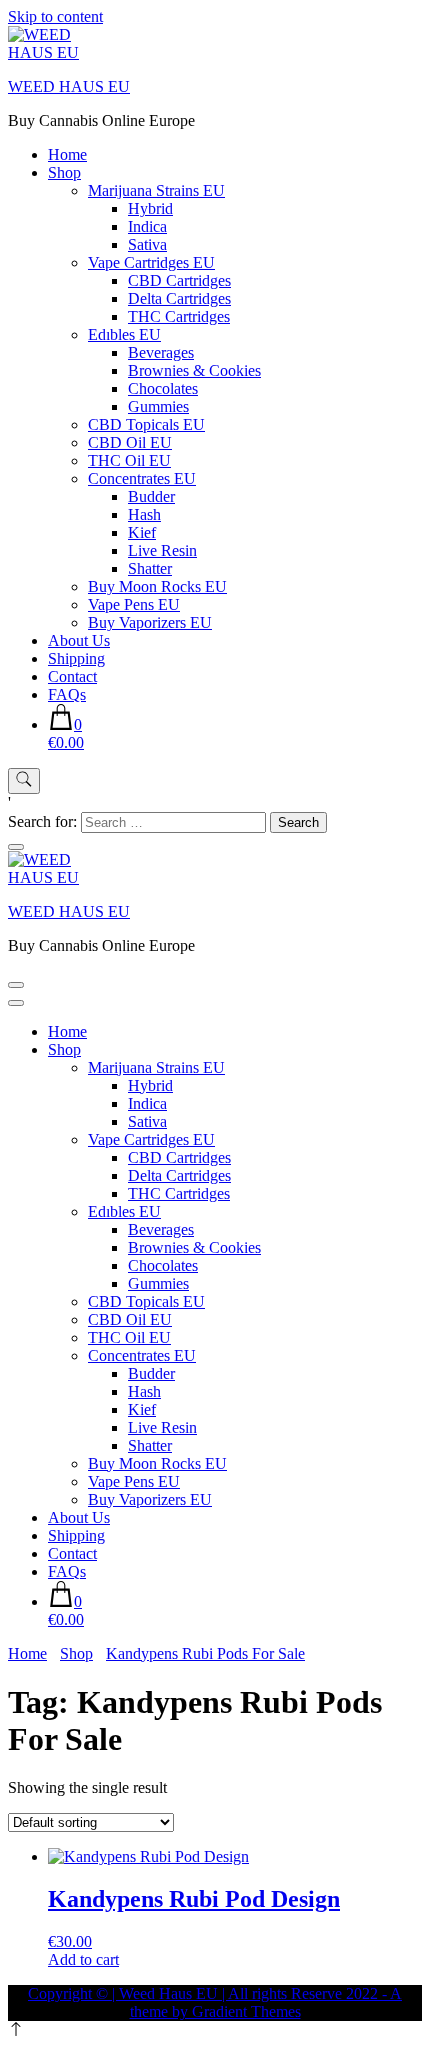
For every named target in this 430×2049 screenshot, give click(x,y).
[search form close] (16, 847)
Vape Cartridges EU (151, 262)
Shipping (76, 658)
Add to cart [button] (83, 1959)
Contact (72, 676)
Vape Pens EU (134, 604)
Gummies (158, 406)
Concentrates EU (142, 478)
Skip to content (55, 16)
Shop (64, 172)
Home (67, 154)
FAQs (67, 694)
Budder (151, 496)
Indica (147, 226)
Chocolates (163, 388)
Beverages (161, 352)
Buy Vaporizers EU (150, 622)
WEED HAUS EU (69, 86)
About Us (79, 640)
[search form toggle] (24, 781)
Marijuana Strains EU (156, 190)
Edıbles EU (124, 334)
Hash (144, 514)
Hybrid (150, 208)
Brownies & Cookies (194, 370)
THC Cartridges (179, 316)
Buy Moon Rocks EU (157, 586)
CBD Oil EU (130, 442)
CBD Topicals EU (146, 424)
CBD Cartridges (179, 280)
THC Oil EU (129, 460)
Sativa (147, 244)
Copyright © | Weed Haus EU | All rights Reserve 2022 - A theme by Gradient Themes (215, 2002)
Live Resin (162, 550)
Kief (142, 532)
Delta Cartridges (179, 298)
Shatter (150, 568)
